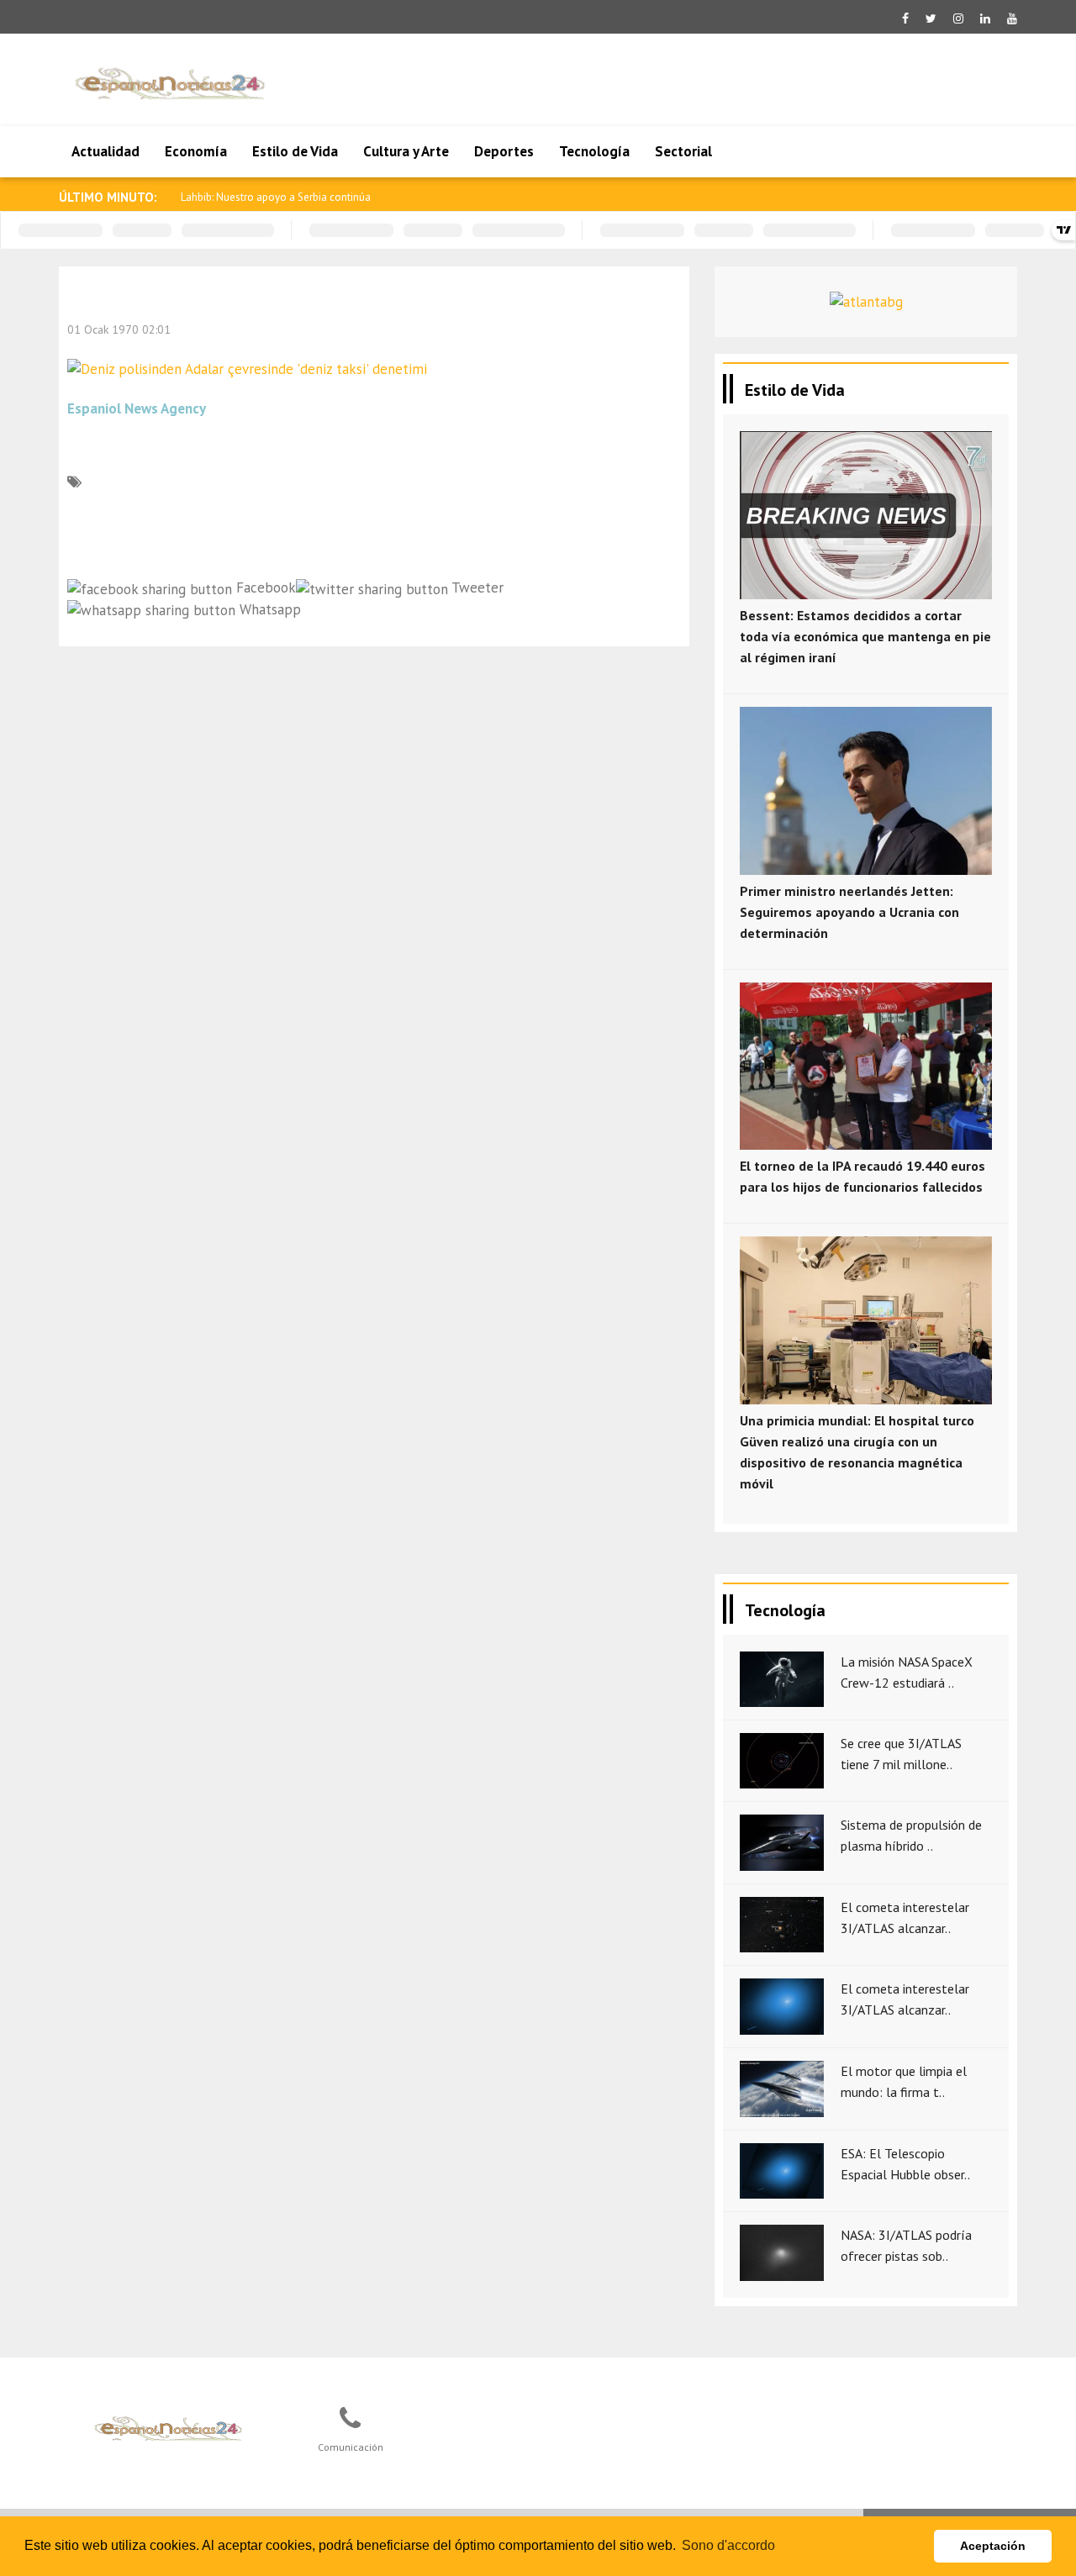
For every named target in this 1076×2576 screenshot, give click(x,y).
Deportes (504, 151)
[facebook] (905, 18)
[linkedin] (985, 18)
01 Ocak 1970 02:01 (119, 329)
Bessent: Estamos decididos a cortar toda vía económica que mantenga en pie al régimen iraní (865, 636)
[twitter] (931, 18)
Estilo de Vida (295, 151)
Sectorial (683, 151)
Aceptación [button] (993, 2546)
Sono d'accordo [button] (728, 2545)
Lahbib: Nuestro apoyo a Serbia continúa (276, 197)
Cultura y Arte (406, 151)
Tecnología (594, 151)
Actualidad (105, 151)
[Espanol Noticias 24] (169, 2427)
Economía (196, 151)
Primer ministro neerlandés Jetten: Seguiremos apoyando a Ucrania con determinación (849, 912)
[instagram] (958, 18)
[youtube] (1012, 18)
